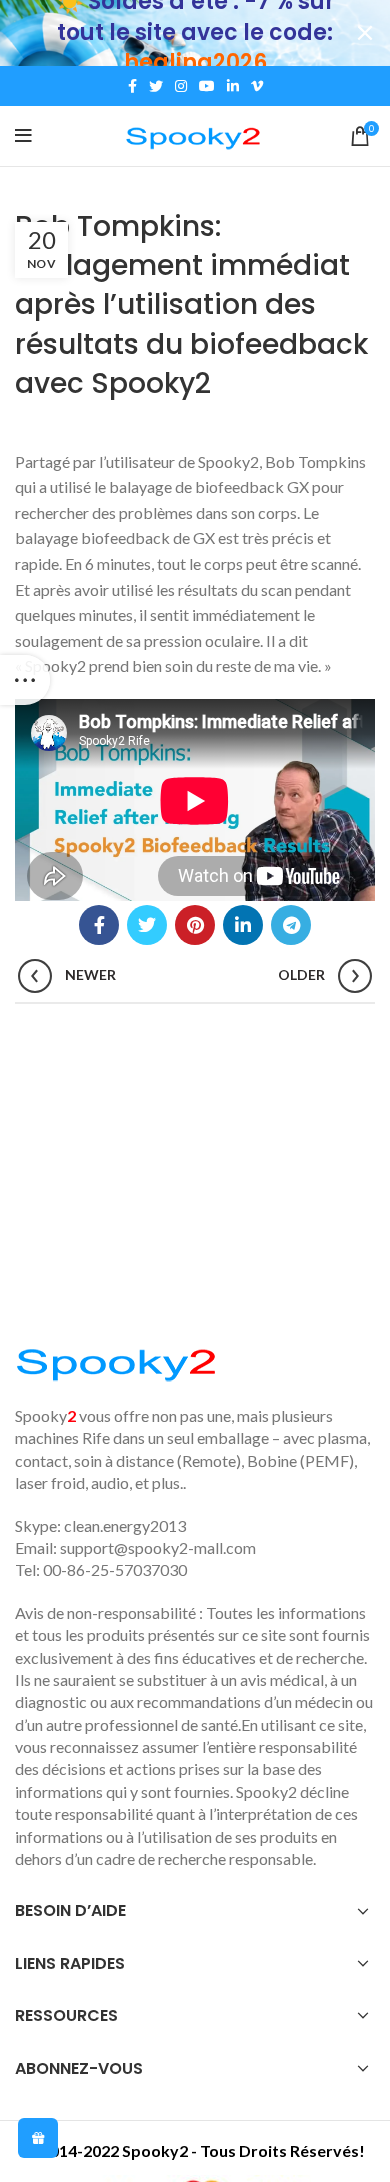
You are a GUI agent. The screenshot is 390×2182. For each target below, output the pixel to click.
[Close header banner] (365, 33)
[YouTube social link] (207, 86)
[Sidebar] (25, 680)
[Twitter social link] (156, 86)
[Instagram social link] (181, 86)
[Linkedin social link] (233, 86)
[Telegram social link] (291, 925)
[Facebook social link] (132, 86)
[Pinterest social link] (195, 925)
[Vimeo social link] (257, 86)
